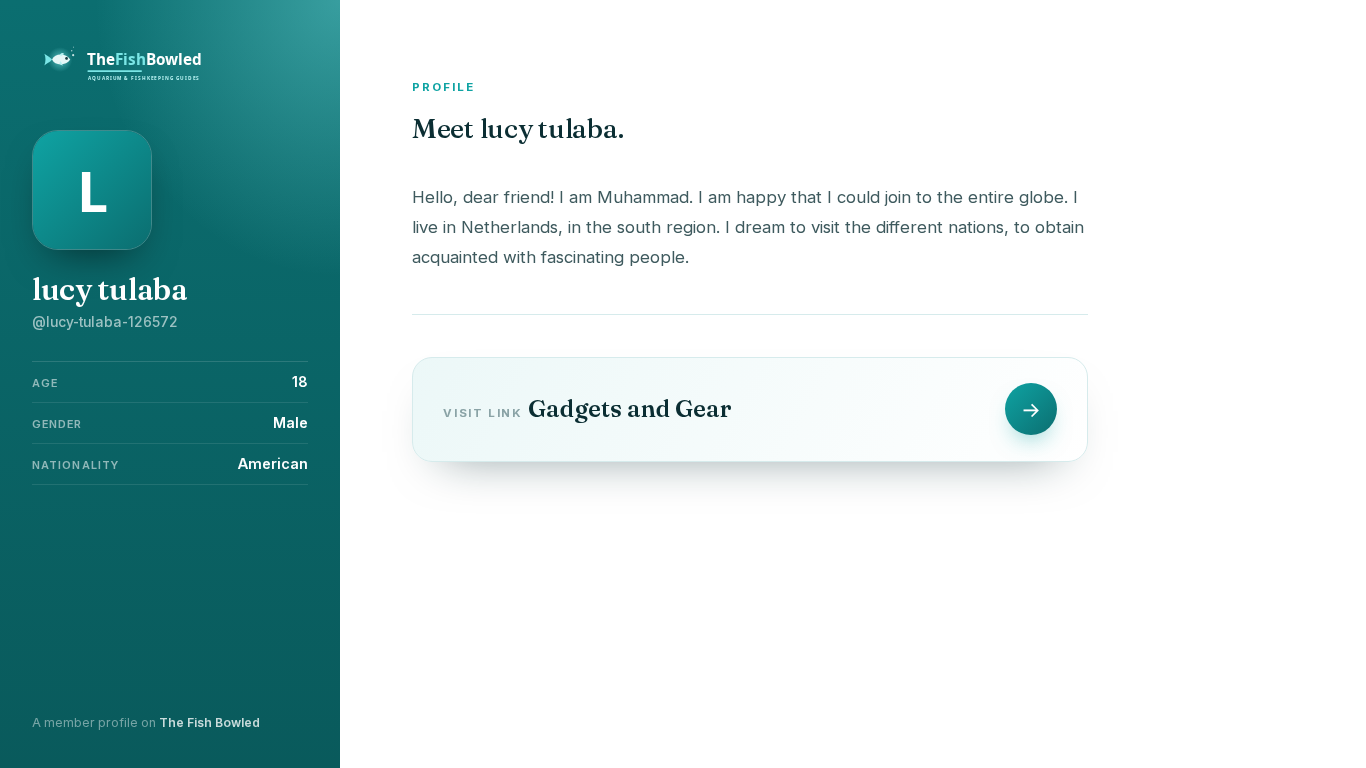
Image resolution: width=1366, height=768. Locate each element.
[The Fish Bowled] (134, 78)
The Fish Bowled (209, 722)
